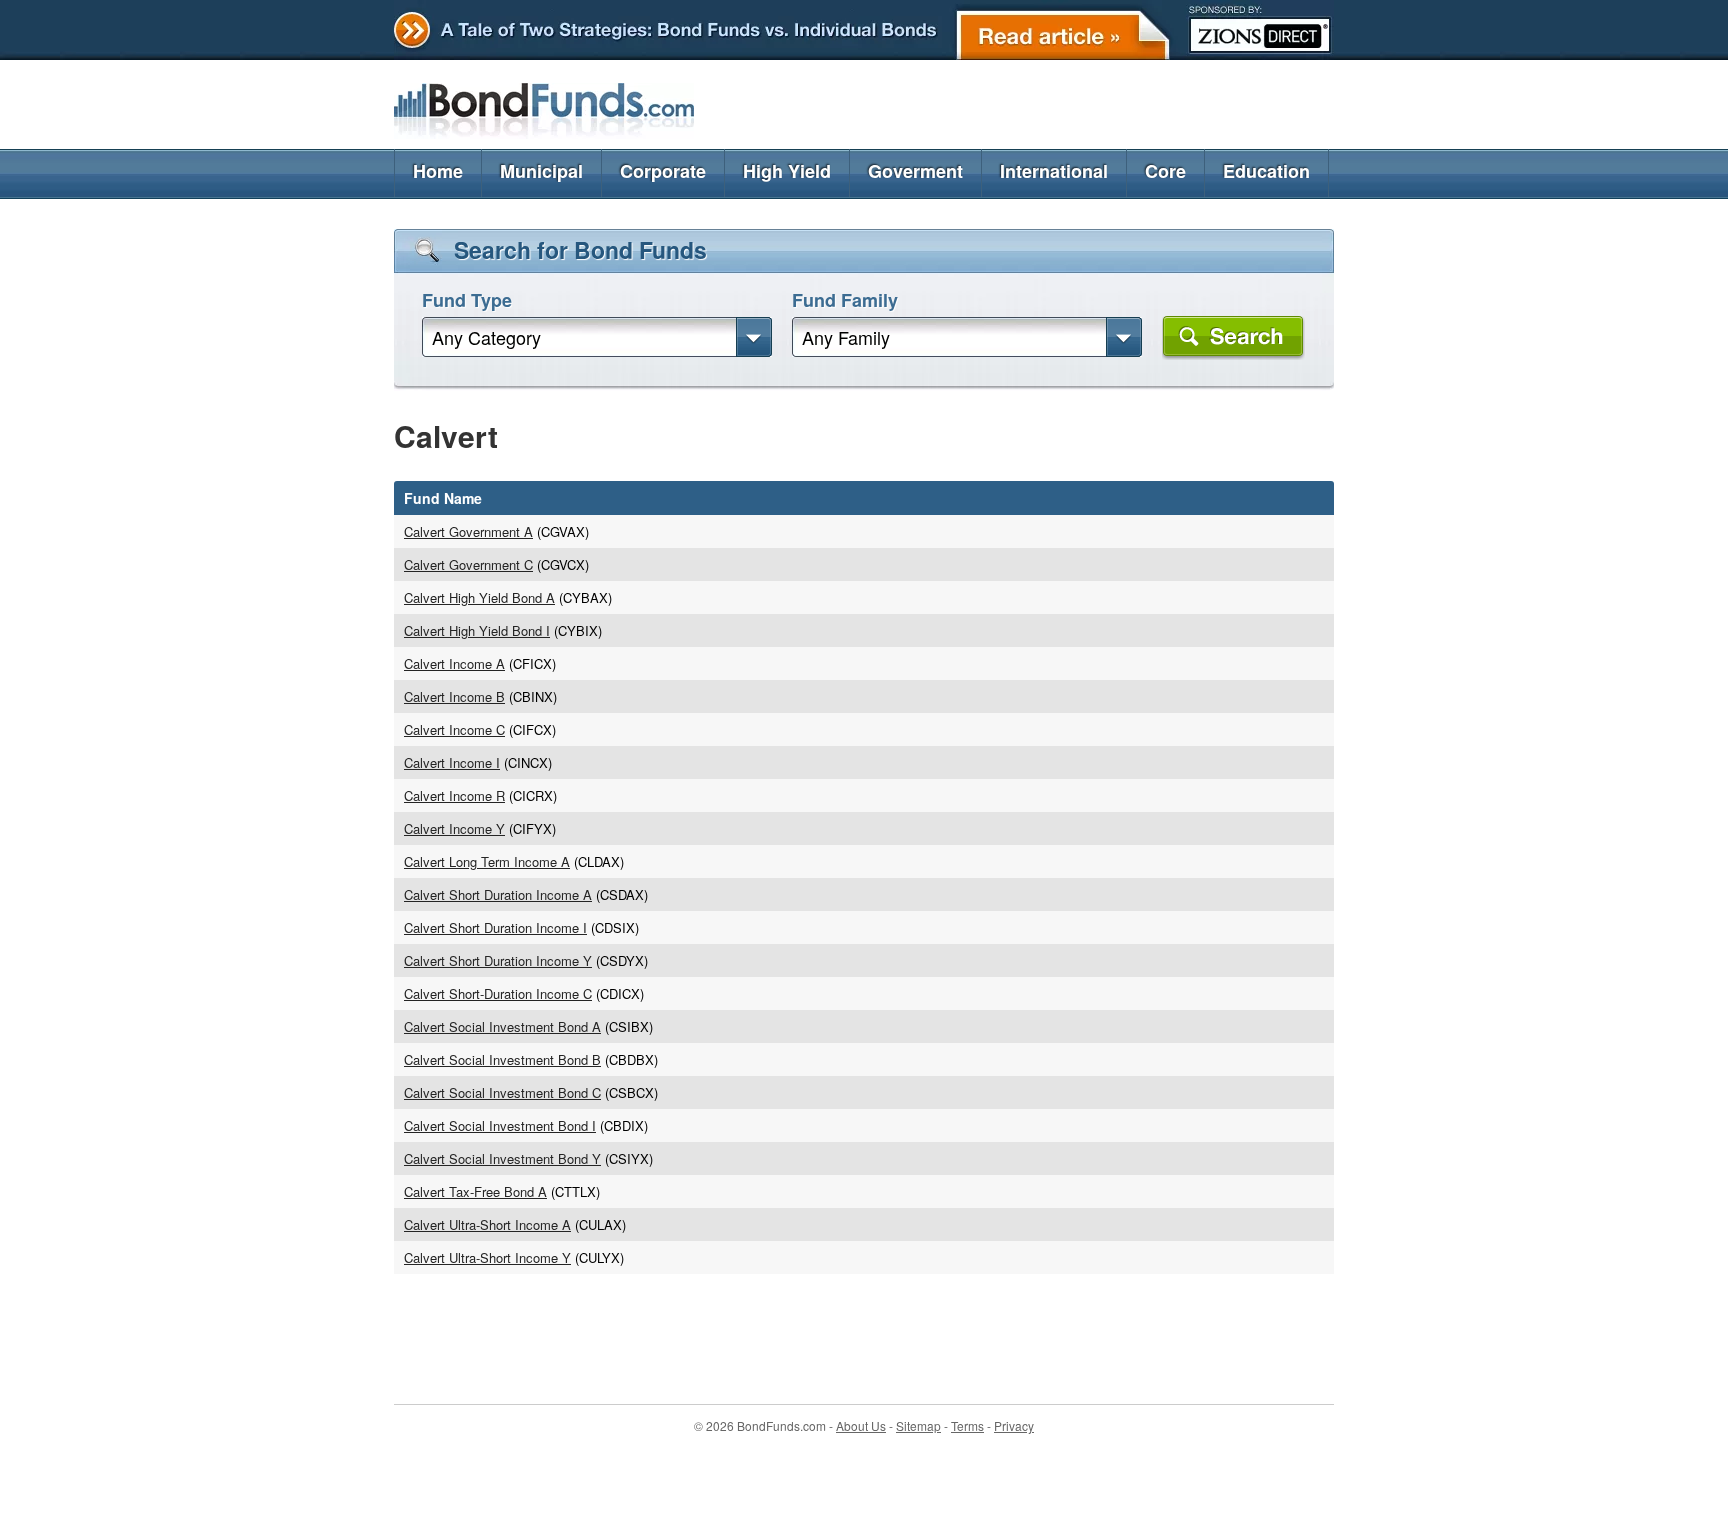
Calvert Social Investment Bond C (502, 1092)
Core (1165, 171)
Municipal (541, 171)
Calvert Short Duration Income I (495, 927)
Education (1266, 171)
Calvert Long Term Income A (487, 861)
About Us (861, 1425)
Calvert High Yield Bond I (477, 630)
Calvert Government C (468, 564)
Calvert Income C (454, 729)
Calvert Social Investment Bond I (500, 1125)
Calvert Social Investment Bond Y (502, 1158)
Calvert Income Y (454, 828)
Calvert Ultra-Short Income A (487, 1224)
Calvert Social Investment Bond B (502, 1059)
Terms (967, 1425)
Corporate (663, 171)
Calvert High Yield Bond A (479, 597)
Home (438, 171)
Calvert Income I (452, 762)
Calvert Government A (468, 531)
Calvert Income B (454, 696)
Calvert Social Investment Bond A (502, 1026)
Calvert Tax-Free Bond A (475, 1191)
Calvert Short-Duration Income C (498, 993)
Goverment (915, 171)
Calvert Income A (454, 663)
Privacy (1014, 1425)
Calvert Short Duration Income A (498, 894)
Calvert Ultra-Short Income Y (487, 1257)
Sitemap (918, 1425)
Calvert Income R (454, 795)
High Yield (787, 171)
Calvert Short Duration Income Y (498, 960)
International (1054, 171)
